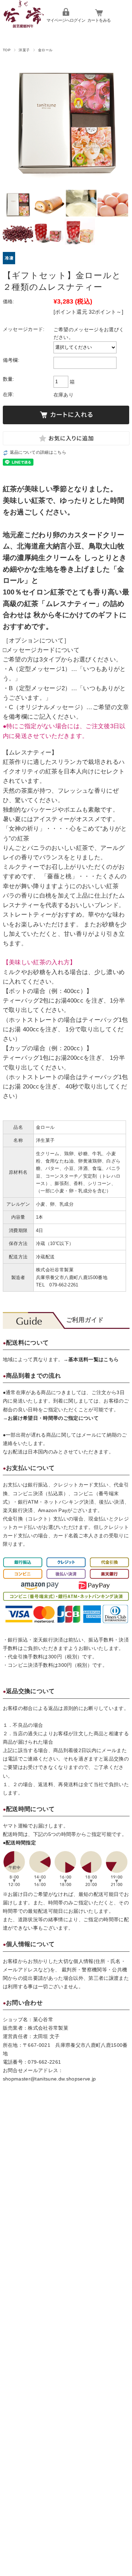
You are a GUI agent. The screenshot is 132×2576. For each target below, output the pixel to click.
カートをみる (99, 20)
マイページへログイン (66, 20)
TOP (7, 50)
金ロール (45, 50)
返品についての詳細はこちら (38, 452)
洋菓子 (24, 50)
